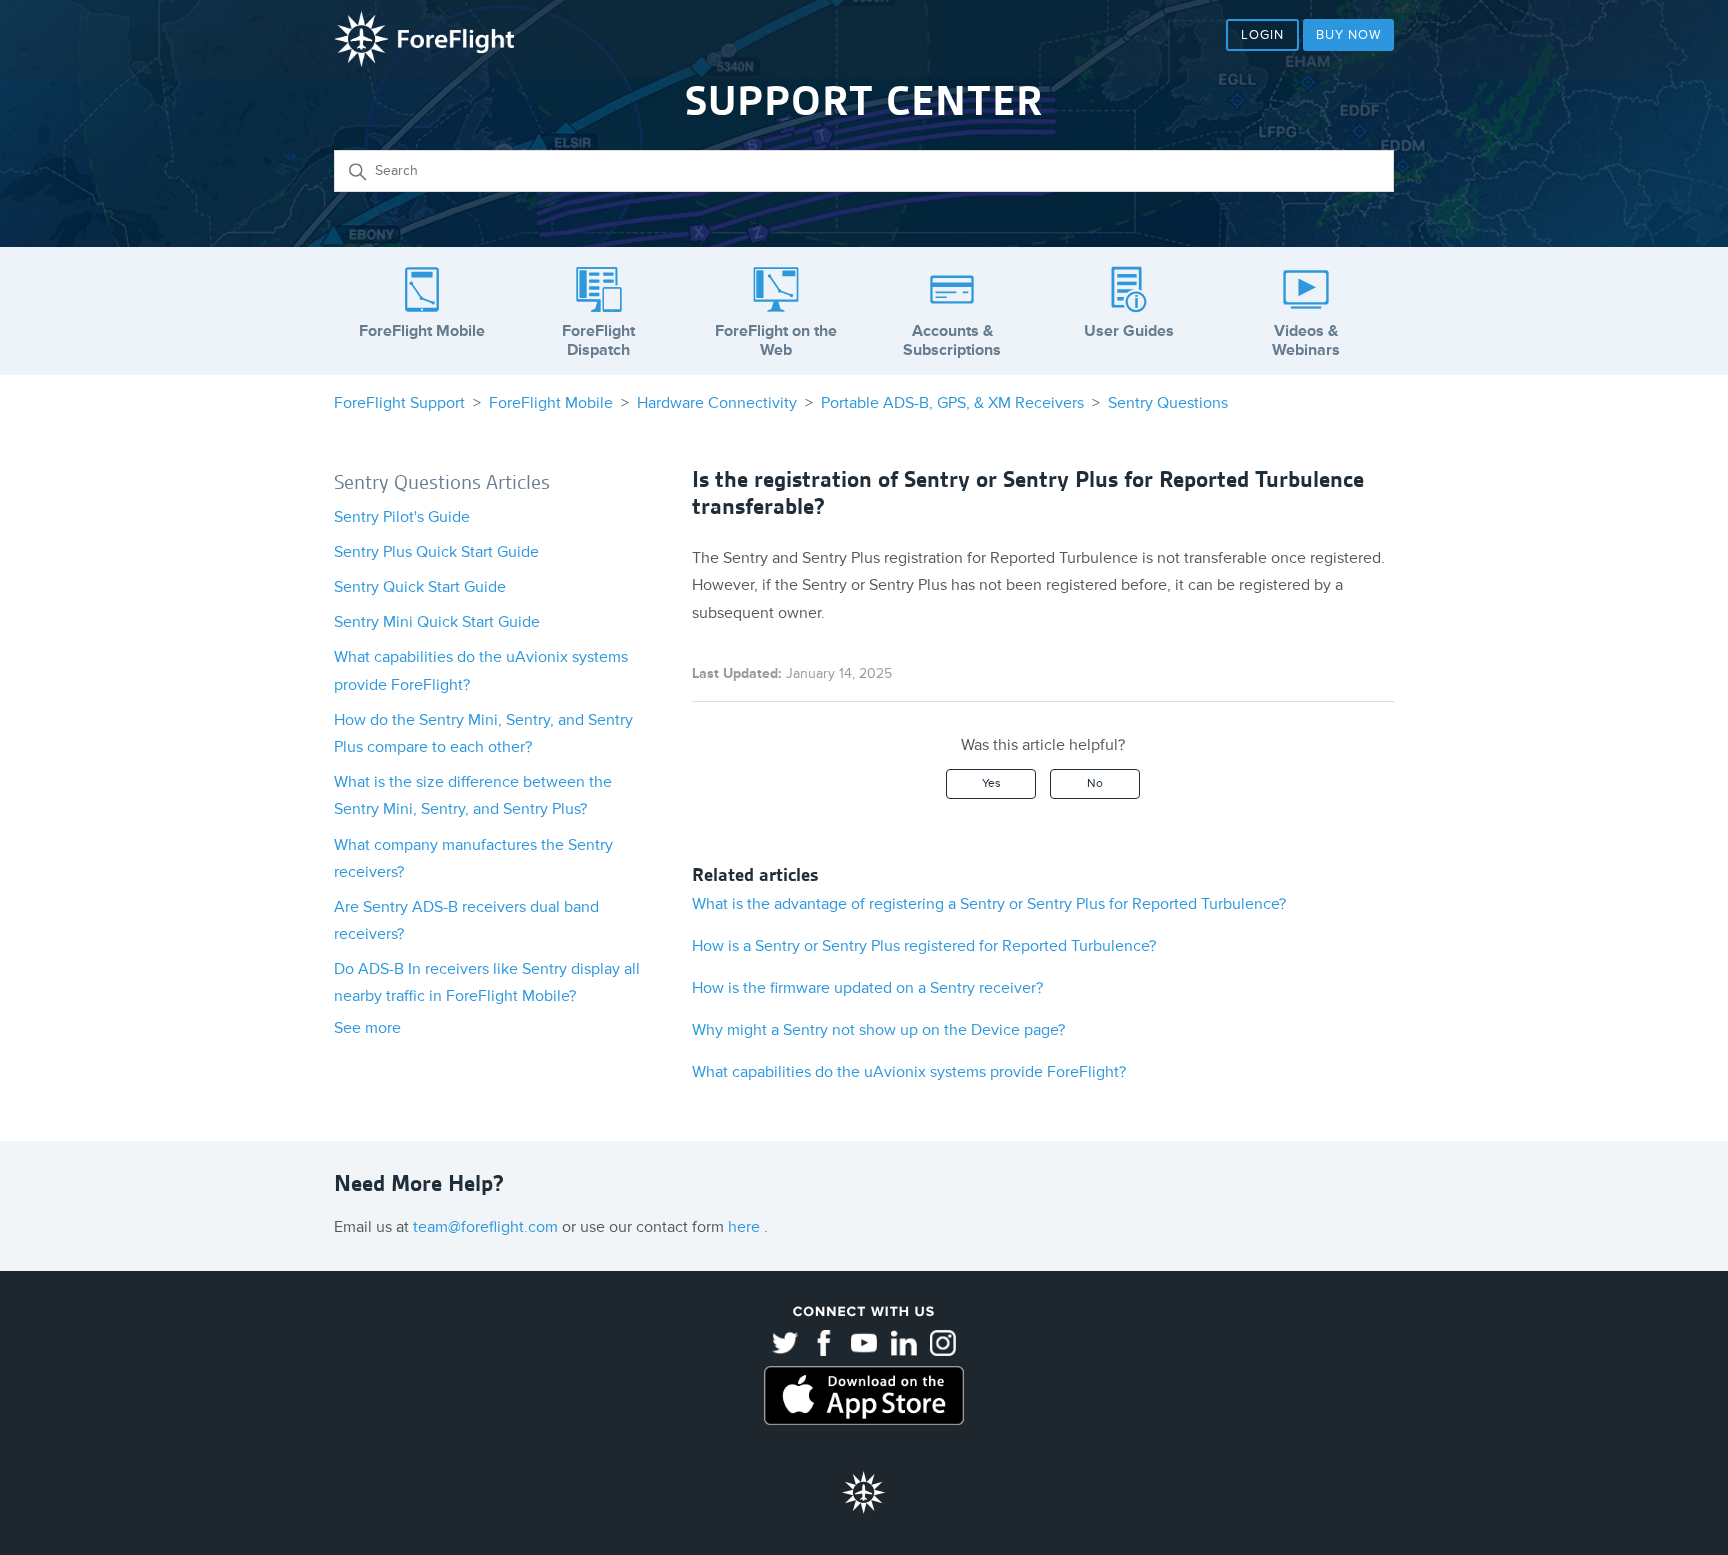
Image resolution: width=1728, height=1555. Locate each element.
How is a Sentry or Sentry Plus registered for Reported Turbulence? (924, 946)
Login (1262, 35)
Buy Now (1348, 35)
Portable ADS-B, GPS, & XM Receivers (952, 403)
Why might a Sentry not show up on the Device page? (878, 1030)
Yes (991, 783)
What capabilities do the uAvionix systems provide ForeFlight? (909, 1072)
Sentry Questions (1168, 403)
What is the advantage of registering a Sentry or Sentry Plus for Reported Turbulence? (989, 904)
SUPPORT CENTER (864, 101)
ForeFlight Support (399, 403)
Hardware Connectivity (717, 403)
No (1095, 783)
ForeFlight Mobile (551, 403)
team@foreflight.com (487, 1227)
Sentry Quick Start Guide (420, 587)
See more (367, 1028)
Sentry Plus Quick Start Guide (436, 552)
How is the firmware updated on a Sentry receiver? (867, 988)
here (746, 1227)
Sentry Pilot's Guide (402, 517)
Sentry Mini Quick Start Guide (437, 622)
